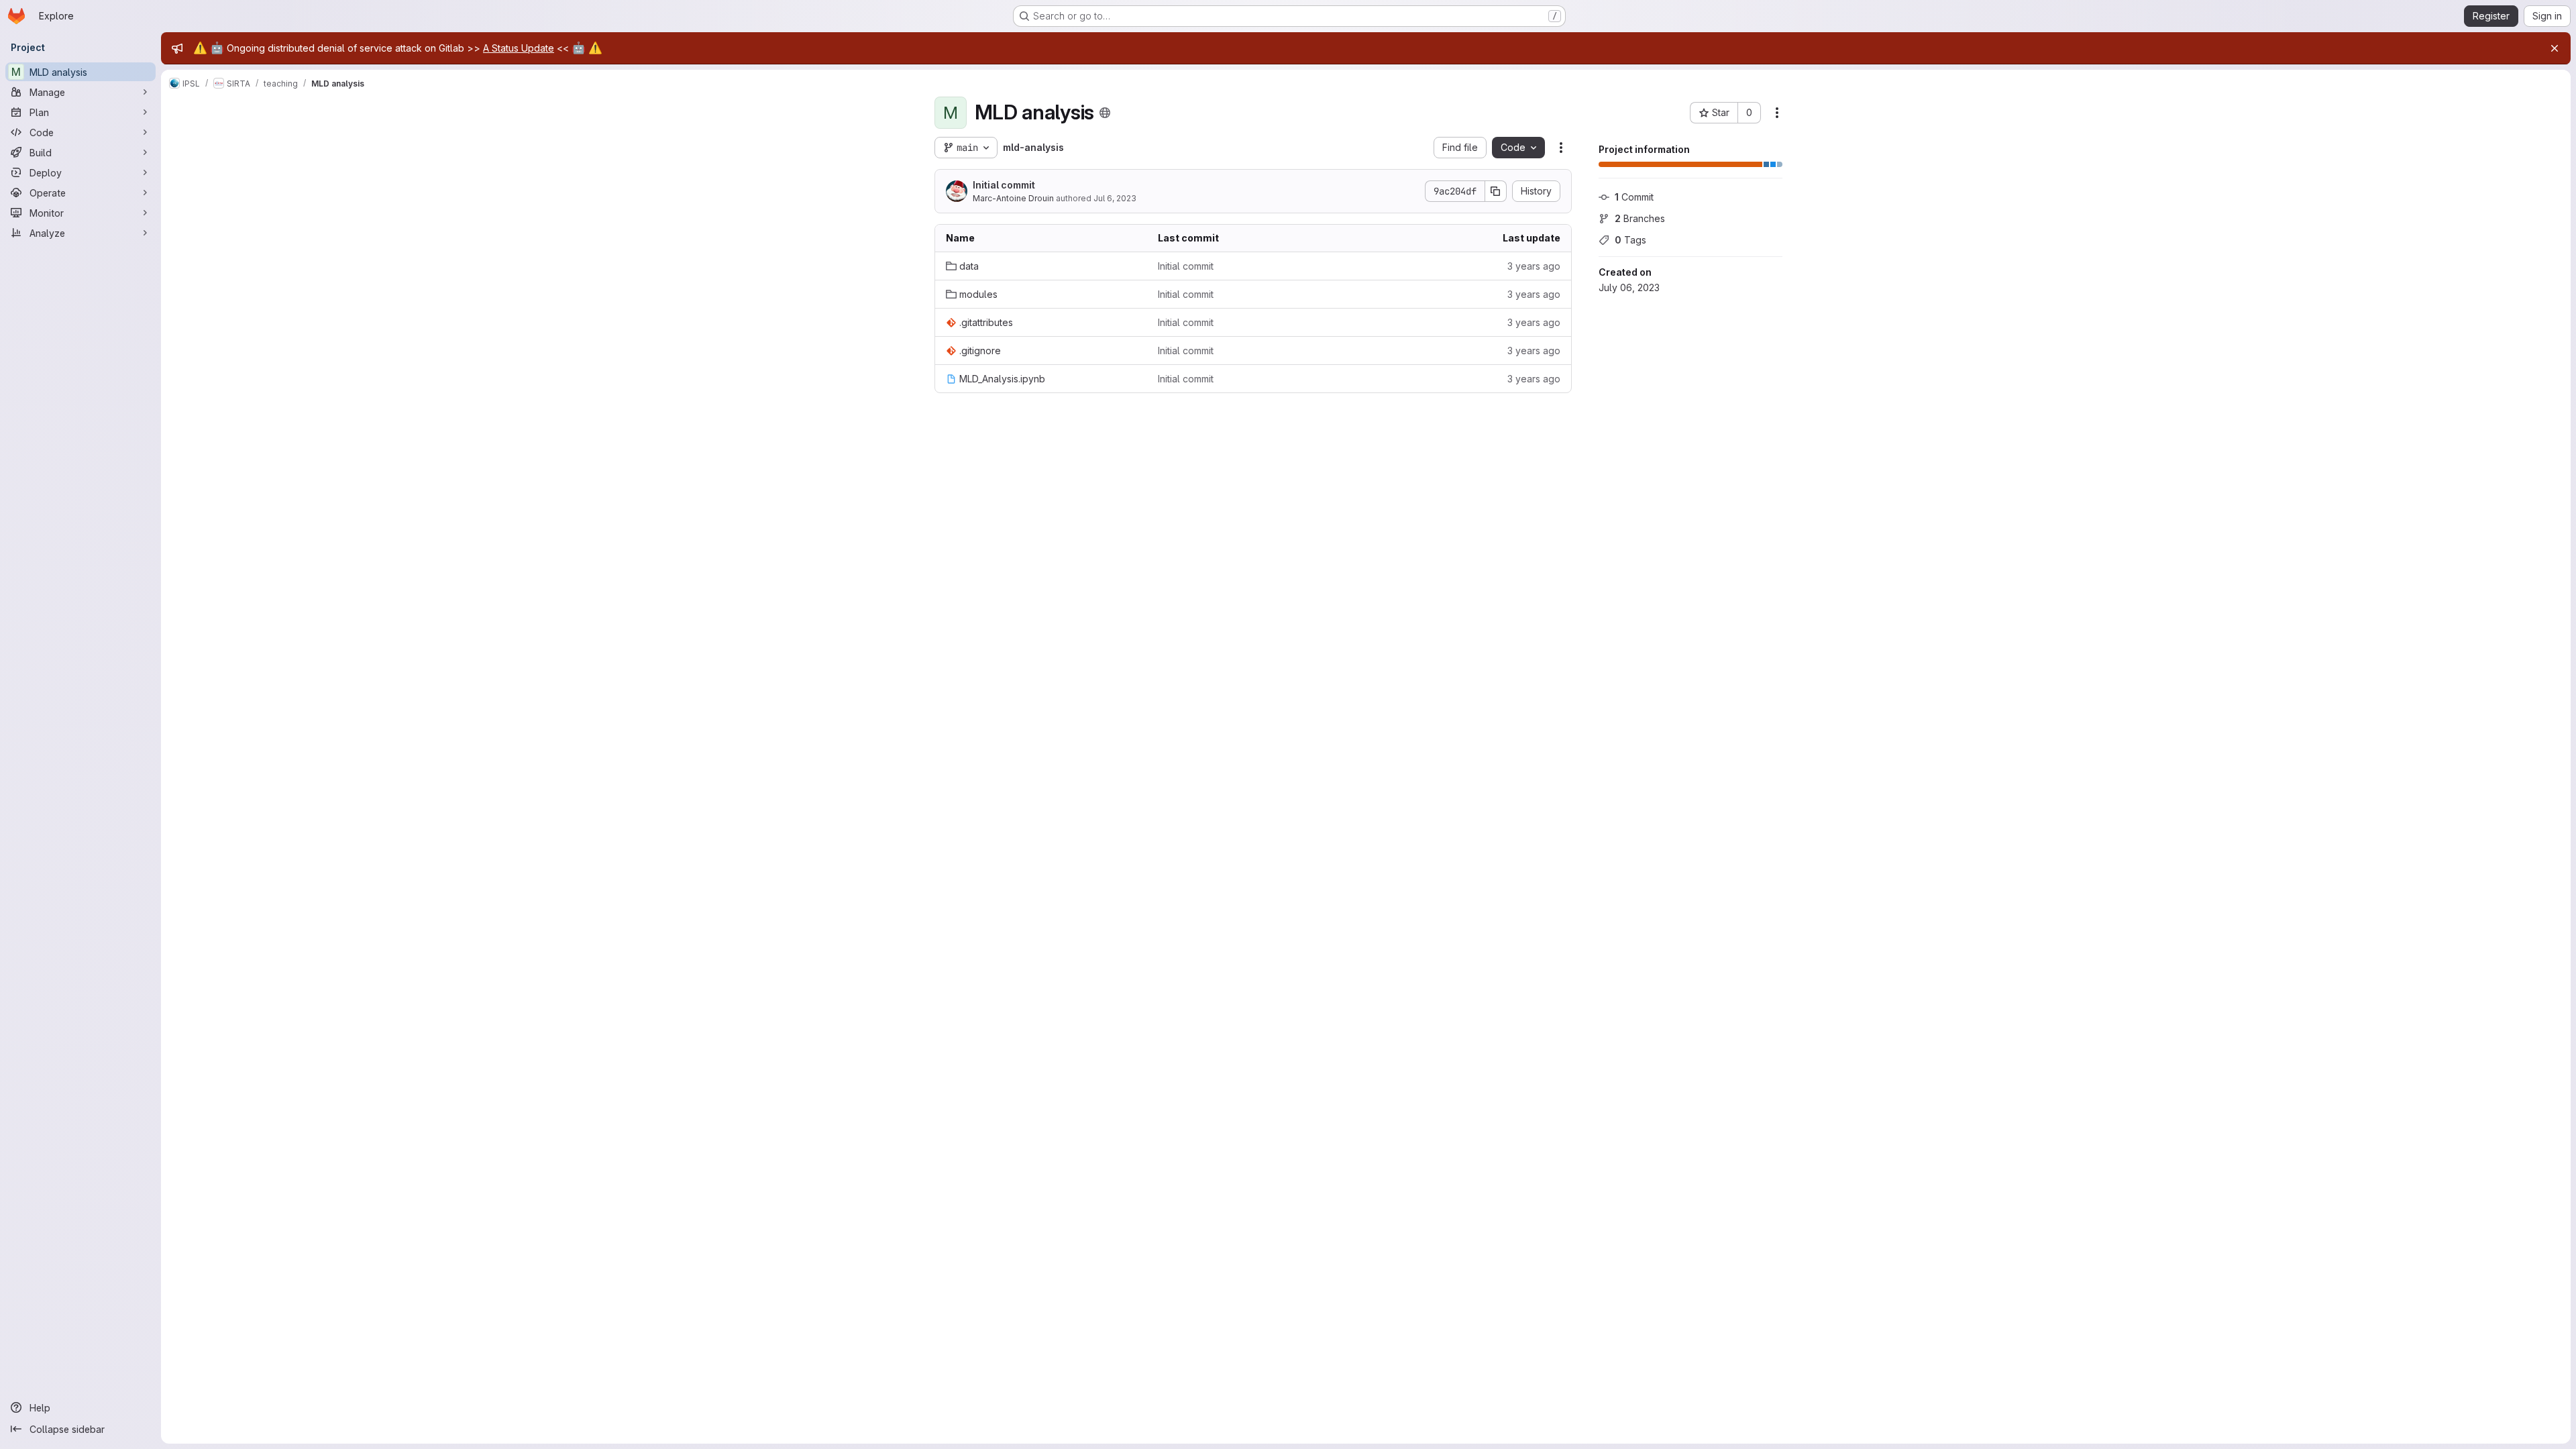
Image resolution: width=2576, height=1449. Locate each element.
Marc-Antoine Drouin (1013, 198)
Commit (1634, 197)
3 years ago (1534, 266)
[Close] (2555, 48)
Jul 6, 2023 (1115, 198)
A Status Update (519, 48)
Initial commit (1004, 185)
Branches (1640, 218)
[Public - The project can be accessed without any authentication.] (1105, 113)
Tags (1630, 240)
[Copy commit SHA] (1496, 191)
